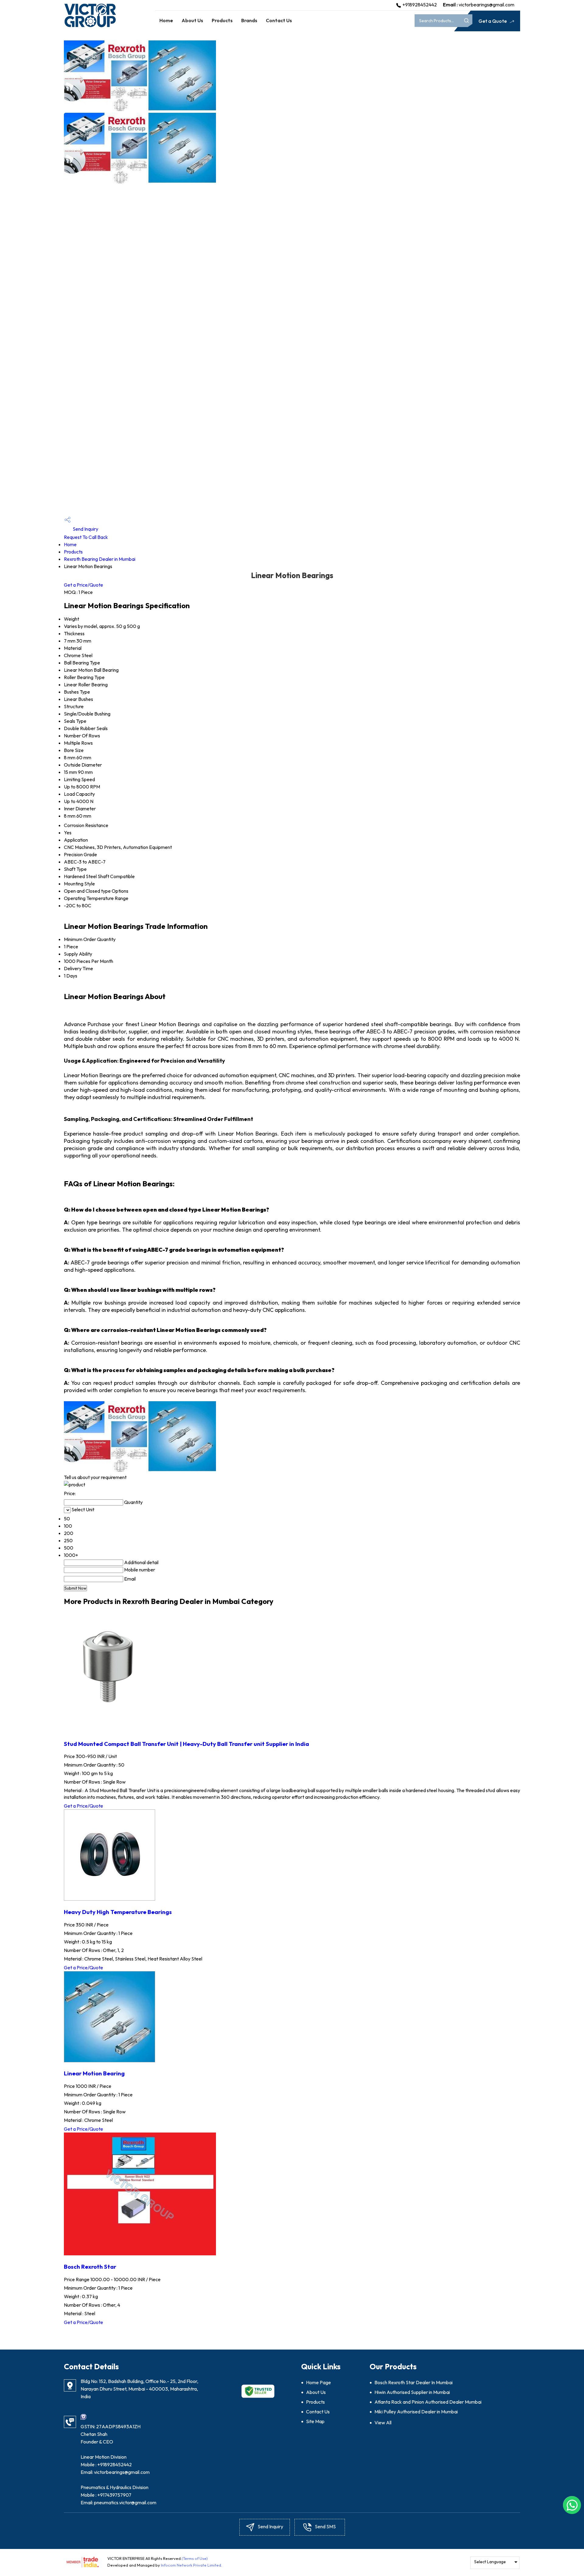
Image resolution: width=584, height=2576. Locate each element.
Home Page (318, 2382)
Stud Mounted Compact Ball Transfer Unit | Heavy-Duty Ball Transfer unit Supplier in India (186, 1744)
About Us (192, 20)
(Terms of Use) (195, 2558)
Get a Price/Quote (83, 585)
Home (166, 20)
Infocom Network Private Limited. (191, 2565)
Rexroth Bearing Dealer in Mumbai (100, 559)
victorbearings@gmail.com (487, 5)
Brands (249, 20)
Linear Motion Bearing (94, 2073)
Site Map (315, 2421)
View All (383, 2423)
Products (222, 20)
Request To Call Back (86, 537)
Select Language (490, 2562)
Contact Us (279, 20)
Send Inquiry (85, 529)
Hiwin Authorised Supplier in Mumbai (412, 2392)
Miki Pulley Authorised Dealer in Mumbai (416, 2412)
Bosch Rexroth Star (90, 2267)
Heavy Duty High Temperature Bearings (118, 1912)
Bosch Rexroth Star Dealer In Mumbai (414, 2382)
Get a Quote (493, 21)
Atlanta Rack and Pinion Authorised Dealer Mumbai (428, 2402)
